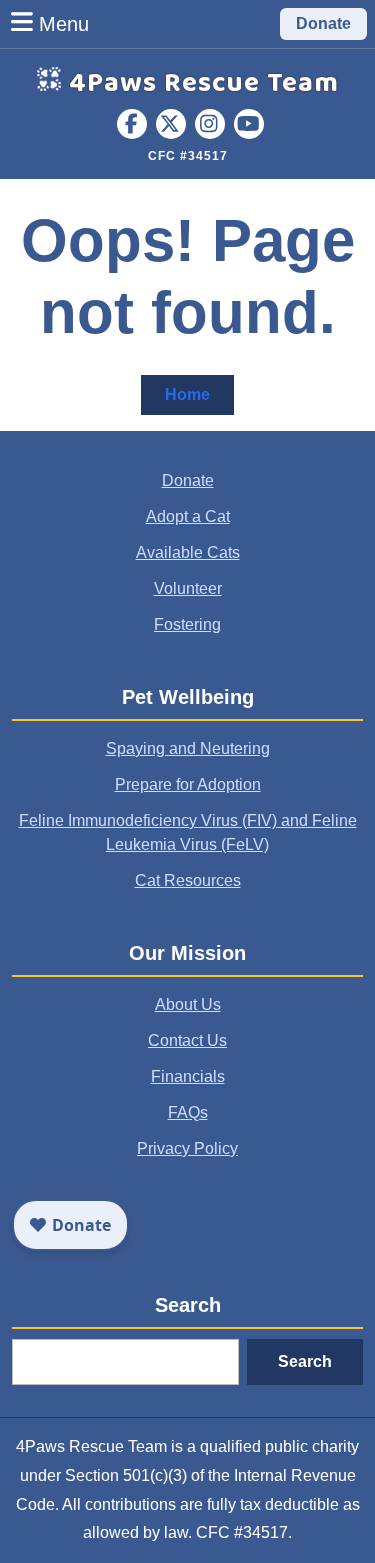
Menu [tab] (64, 23)
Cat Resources (188, 880)
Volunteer (188, 588)
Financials (188, 1076)
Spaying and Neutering (188, 748)
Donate (323, 23)
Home (199, 400)
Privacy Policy (187, 1148)
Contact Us (187, 1040)
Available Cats (188, 552)
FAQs (188, 1112)
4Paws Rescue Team (204, 83)
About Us (188, 1004)
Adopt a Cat (188, 516)
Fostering (187, 624)
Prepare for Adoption (188, 784)
